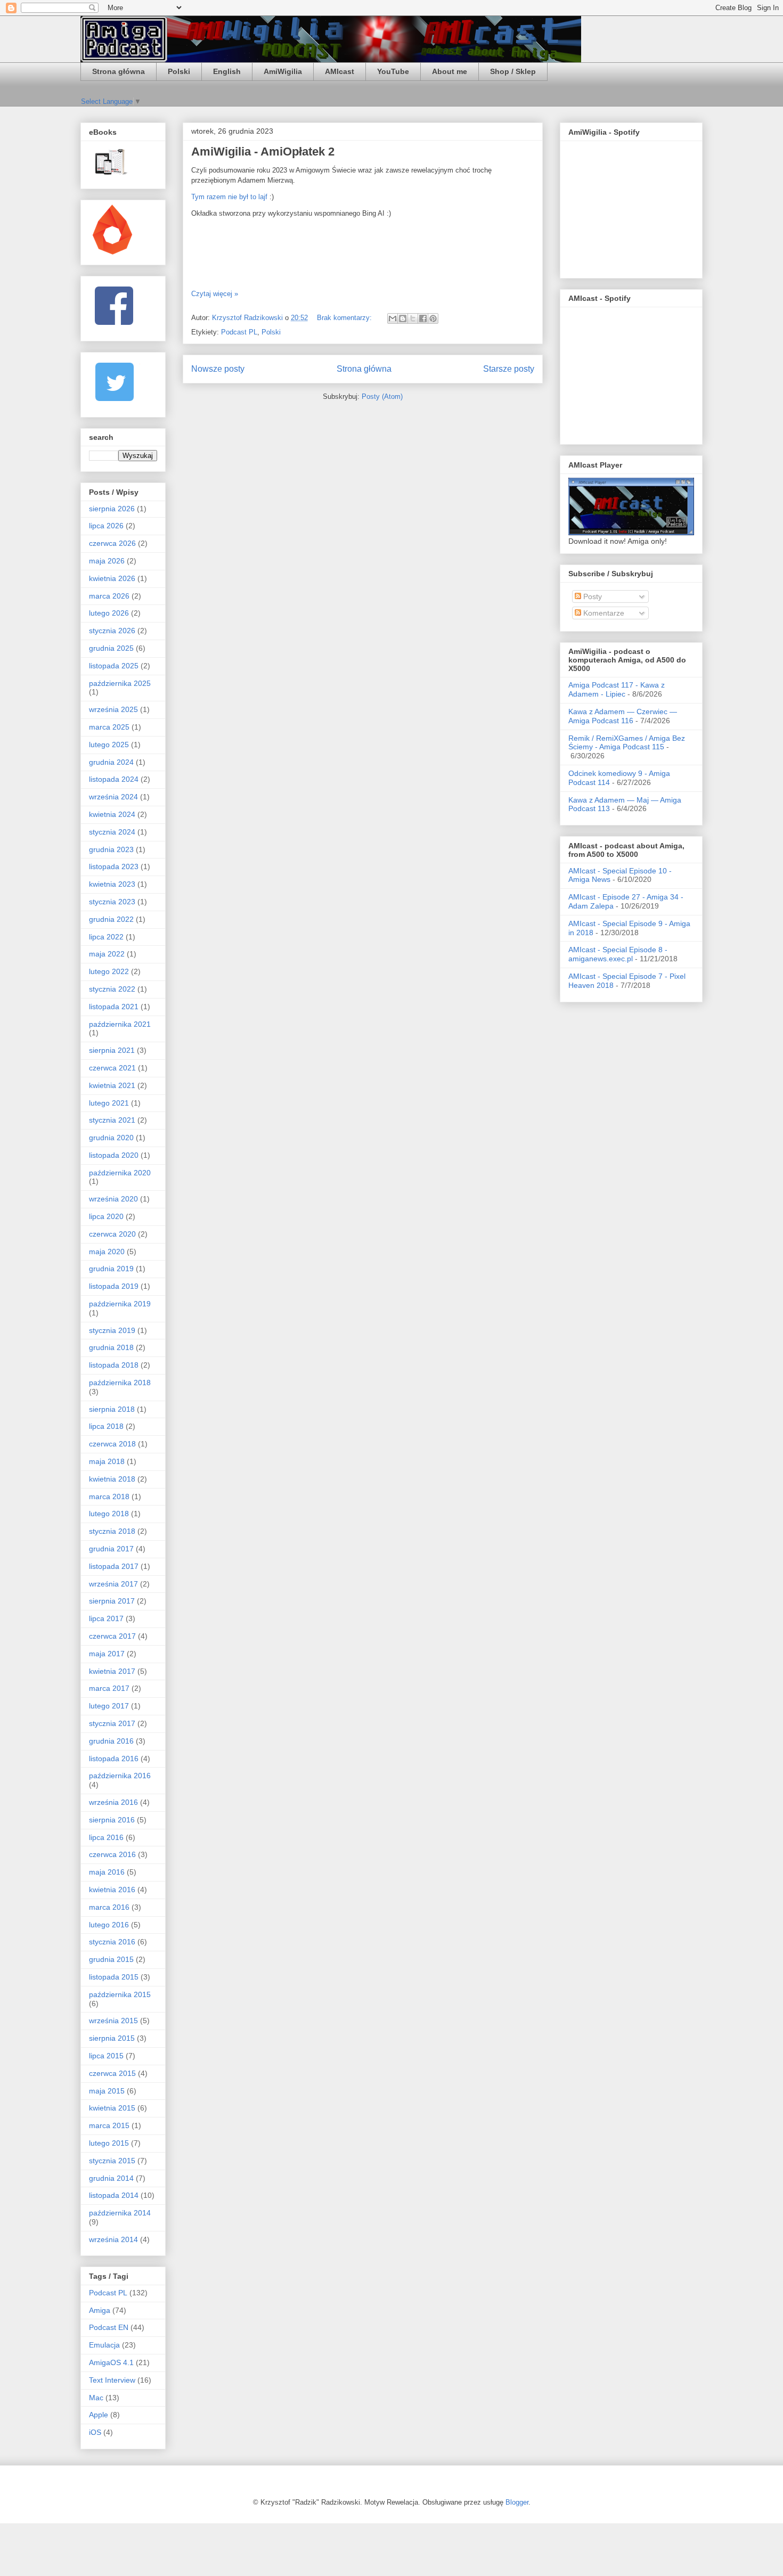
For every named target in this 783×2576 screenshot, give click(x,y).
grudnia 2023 (111, 849)
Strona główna (119, 71)
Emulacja (104, 2345)
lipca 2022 (106, 937)
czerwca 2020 (112, 1234)
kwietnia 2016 (112, 1890)
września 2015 (113, 2021)
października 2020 (120, 1173)
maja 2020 (107, 1252)
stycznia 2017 (112, 1723)
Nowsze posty (218, 369)
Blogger (517, 2502)
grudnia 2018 (111, 1347)
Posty (592, 596)
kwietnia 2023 (112, 884)
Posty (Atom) (382, 396)
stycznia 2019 (112, 1330)
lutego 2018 (109, 1514)
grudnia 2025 (111, 648)
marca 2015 (109, 2125)
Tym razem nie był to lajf (229, 197)
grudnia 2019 (111, 1269)
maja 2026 (107, 561)
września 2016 (113, 1802)
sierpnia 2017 (112, 1601)
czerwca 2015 (112, 2073)
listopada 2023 (114, 866)
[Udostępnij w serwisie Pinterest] (433, 318)
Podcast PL (239, 332)
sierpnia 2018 (112, 1409)
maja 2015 (107, 2091)
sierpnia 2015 (112, 2038)
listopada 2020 (114, 1155)
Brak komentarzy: (345, 318)
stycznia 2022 (112, 989)
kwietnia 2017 (112, 1671)
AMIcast (340, 71)
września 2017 (113, 1584)
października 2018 (120, 1383)
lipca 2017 (106, 1618)
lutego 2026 (109, 613)
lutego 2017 (109, 1706)
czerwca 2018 (112, 1444)
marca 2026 (109, 596)
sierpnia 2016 (112, 1820)
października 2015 (120, 1994)
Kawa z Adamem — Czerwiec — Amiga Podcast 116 (623, 716)
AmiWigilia (283, 71)
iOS (95, 2432)
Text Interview (112, 2380)
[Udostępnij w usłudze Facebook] (423, 318)
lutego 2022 (109, 971)
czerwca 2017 (112, 1636)
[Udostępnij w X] (413, 318)
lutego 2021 (109, 1103)
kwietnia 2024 (112, 814)
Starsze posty (509, 369)
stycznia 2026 (112, 631)
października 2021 (120, 1024)
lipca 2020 (106, 1216)
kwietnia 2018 (112, 1479)
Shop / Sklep (513, 71)
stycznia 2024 (112, 832)
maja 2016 (107, 1872)
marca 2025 (109, 727)
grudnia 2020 (111, 1138)
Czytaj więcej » (215, 294)
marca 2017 (109, 1688)
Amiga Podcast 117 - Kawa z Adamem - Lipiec (617, 689)
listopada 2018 (114, 1365)
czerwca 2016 (112, 1854)
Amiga (100, 2310)
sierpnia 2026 (112, 509)
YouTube (393, 71)
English (227, 71)
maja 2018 (107, 1461)
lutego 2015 (109, 2143)
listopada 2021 (114, 1007)
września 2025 (113, 709)
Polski (179, 71)
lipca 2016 (106, 1837)
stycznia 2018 (112, 1531)
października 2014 (120, 2213)
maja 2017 (107, 1654)
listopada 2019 (114, 1286)
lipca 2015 (106, 2056)
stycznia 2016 (112, 1942)
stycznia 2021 (112, 1120)
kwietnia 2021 (112, 1085)
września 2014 (113, 2239)
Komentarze (603, 613)
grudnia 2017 (111, 1549)
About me (450, 71)
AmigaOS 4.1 (111, 2362)
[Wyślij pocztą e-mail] (393, 318)
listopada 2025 (114, 666)
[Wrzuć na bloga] (403, 318)
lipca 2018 (106, 1426)
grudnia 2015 (111, 1959)
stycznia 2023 (112, 902)
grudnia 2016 (111, 1741)
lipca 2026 (106, 526)
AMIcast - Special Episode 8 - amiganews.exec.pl (618, 954)
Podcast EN (109, 2327)
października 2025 (120, 683)
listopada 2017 (114, 1566)
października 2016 (120, 1776)
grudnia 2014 (111, 2178)
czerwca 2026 (112, 543)
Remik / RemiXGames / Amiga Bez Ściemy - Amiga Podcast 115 (627, 743)
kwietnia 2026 (112, 578)
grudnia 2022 (111, 919)
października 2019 (120, 1304)
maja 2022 (107, 954)
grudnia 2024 (111, 762)
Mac (96, 2398)
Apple (99, 2415)
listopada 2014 (114, 2195)
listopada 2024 (114, 779)
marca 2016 (109, 1907)
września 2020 (113, 1199)
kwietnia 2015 (112, 2108)
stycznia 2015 (112, 2161)
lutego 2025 (109, 745)
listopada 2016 (114, 1759)
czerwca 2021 (112, 1068)
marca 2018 (109, 1496)
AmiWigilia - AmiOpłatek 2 (263, 152)
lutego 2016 (109, 1925)
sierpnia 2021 (112, 1050)
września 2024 (113, 797)
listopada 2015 (114, 1977)
